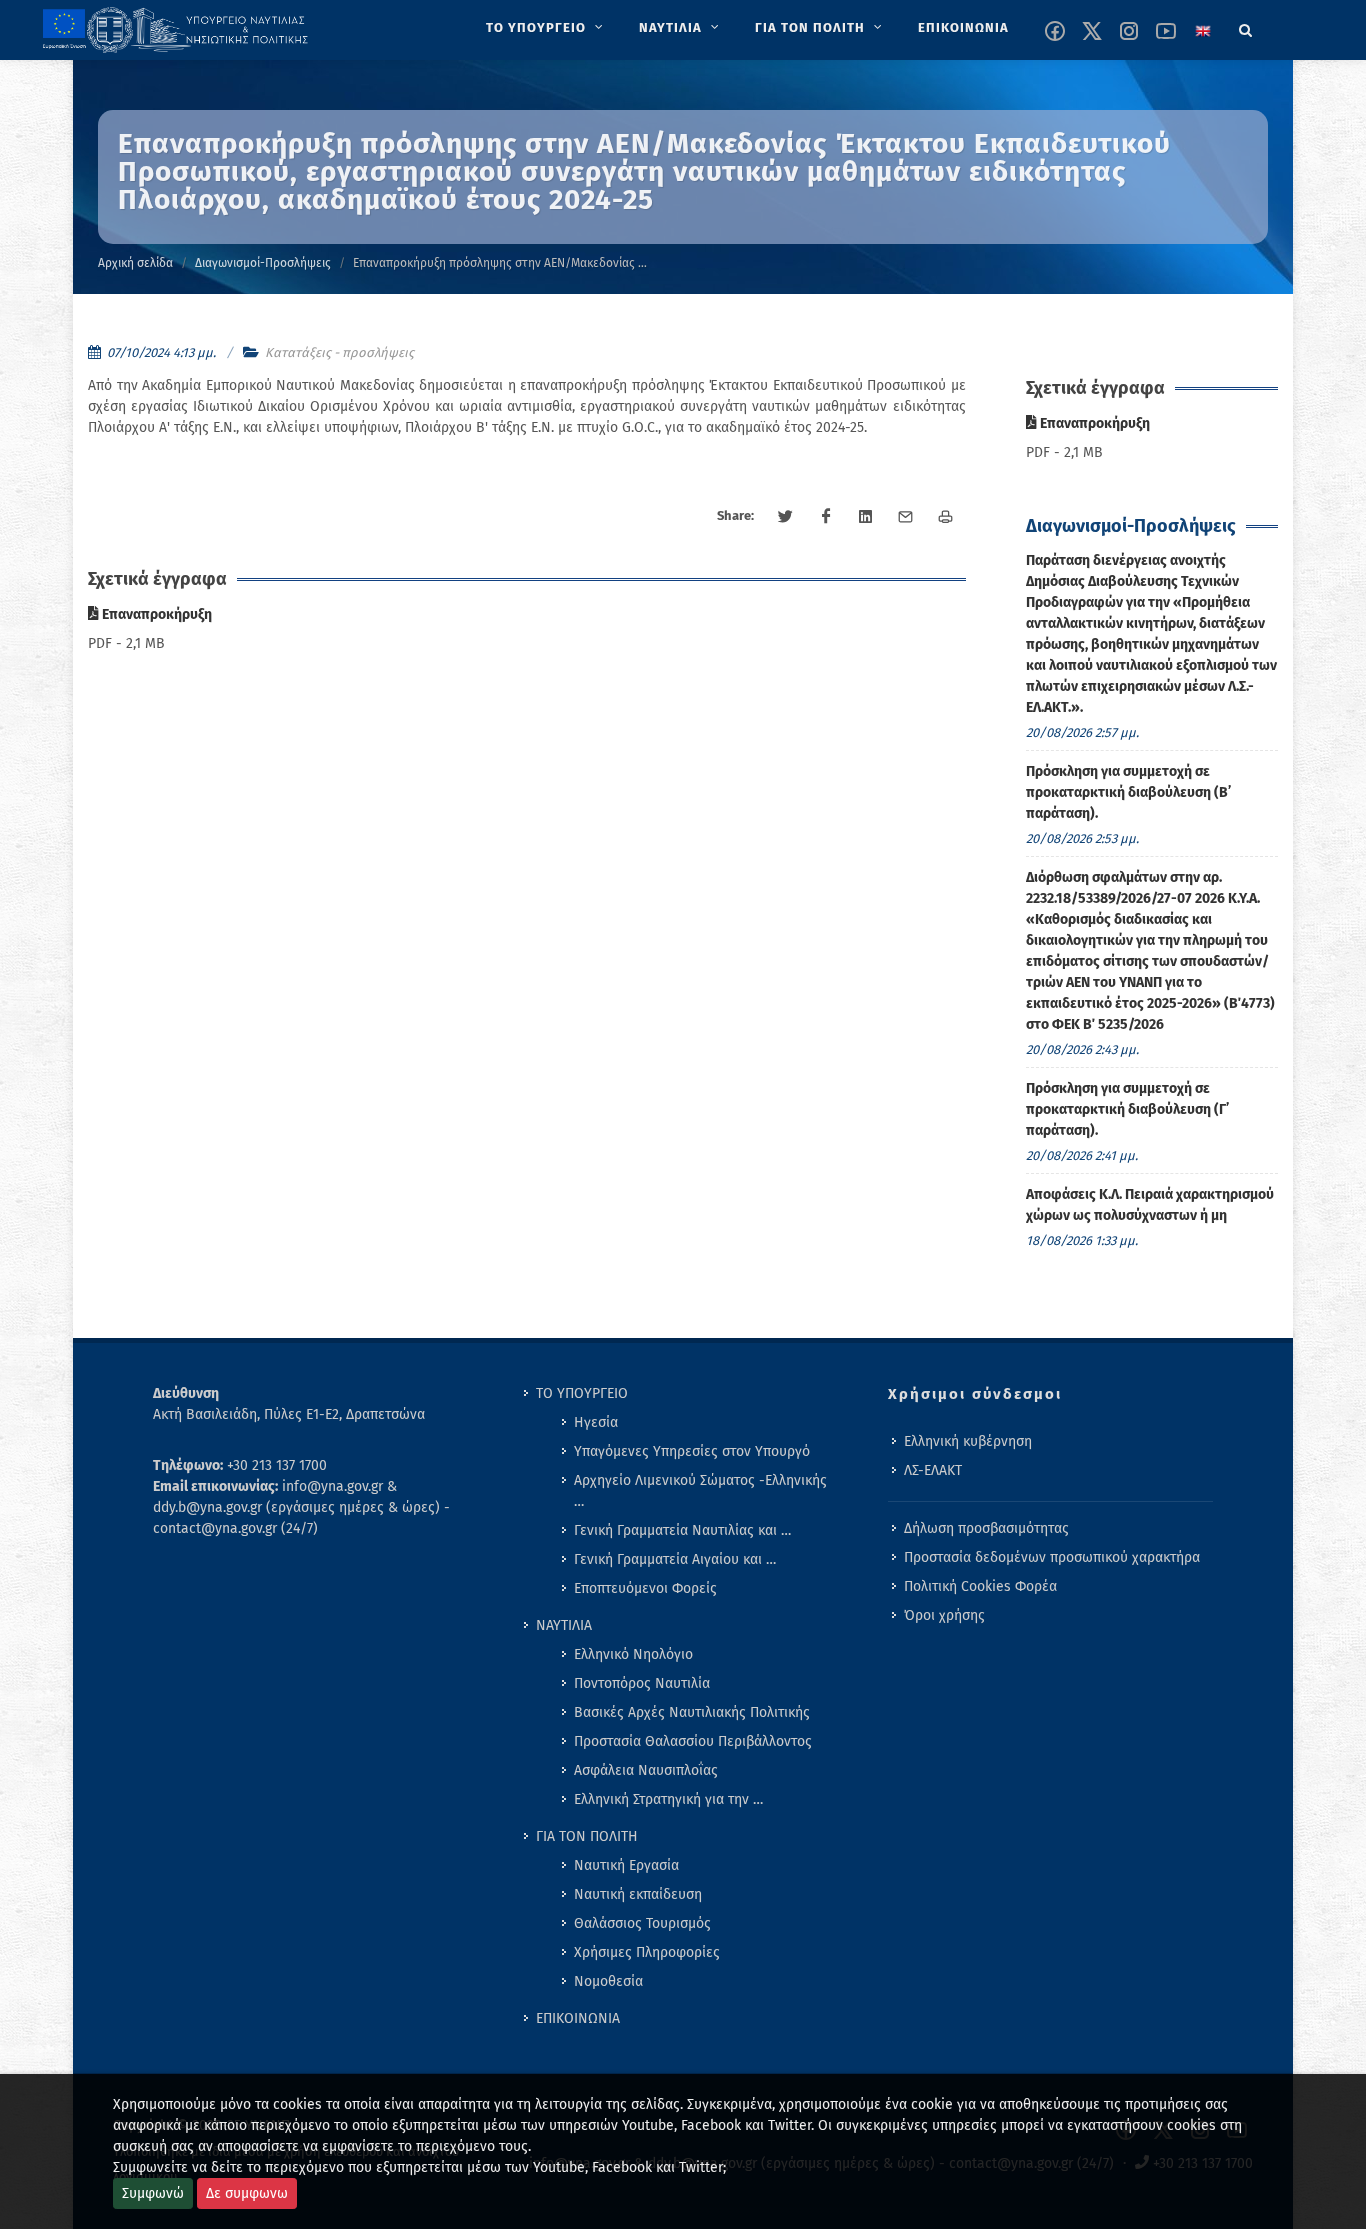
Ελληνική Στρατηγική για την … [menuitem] (668, 1799)
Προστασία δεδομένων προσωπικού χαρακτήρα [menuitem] (1052, 1557)
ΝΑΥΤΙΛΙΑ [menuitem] (564, 1625)
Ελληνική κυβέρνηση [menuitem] (968, 1441)
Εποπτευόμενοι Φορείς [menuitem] (645, 1588)
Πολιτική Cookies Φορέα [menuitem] (980, 1586)
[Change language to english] (1203, 31)
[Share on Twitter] (786, 517)
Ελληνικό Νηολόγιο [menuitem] (633, 1654)
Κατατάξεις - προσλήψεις (339, 352)
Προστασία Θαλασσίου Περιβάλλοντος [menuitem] (693, 1741)
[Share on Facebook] (826, 517)
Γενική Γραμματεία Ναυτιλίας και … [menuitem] (682, 1530)
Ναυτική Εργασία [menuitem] (626, 1865)
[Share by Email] (906, 517)
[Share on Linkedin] (866, 517)
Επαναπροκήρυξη (155, 614)
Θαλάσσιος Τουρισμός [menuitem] (642, 1923)
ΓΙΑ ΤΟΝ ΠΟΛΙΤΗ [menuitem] (587, 1836)
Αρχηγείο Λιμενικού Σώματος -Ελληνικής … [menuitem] (700, 1491)
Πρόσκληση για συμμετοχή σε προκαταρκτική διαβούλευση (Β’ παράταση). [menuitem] (1128, 792)
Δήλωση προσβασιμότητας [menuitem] (986, 1528)
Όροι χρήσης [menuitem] (944, 1615)
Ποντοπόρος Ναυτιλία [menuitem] (642, 1683)
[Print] (946, 517)
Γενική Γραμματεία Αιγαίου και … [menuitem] (675, 1559)
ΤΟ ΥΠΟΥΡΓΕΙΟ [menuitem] (582, 1393)
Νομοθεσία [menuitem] (608, 1981)
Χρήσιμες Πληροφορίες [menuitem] (647, 1952)
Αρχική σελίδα (135, 263)
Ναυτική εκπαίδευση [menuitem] (638, 1894)
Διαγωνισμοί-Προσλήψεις (263, 263)
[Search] (1246, 27)
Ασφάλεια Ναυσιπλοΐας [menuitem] (646, 1770)
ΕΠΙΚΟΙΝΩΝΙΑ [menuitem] (578, 2018)
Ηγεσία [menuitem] (596, 1422)
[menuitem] (546, 28)
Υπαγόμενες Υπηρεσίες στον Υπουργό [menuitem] (692, 1451)
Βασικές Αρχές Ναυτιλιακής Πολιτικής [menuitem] (692, 1712)
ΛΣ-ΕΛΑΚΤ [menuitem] (933, 1470)
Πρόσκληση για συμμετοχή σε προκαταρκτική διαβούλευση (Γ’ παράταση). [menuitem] (1127, 1109)
